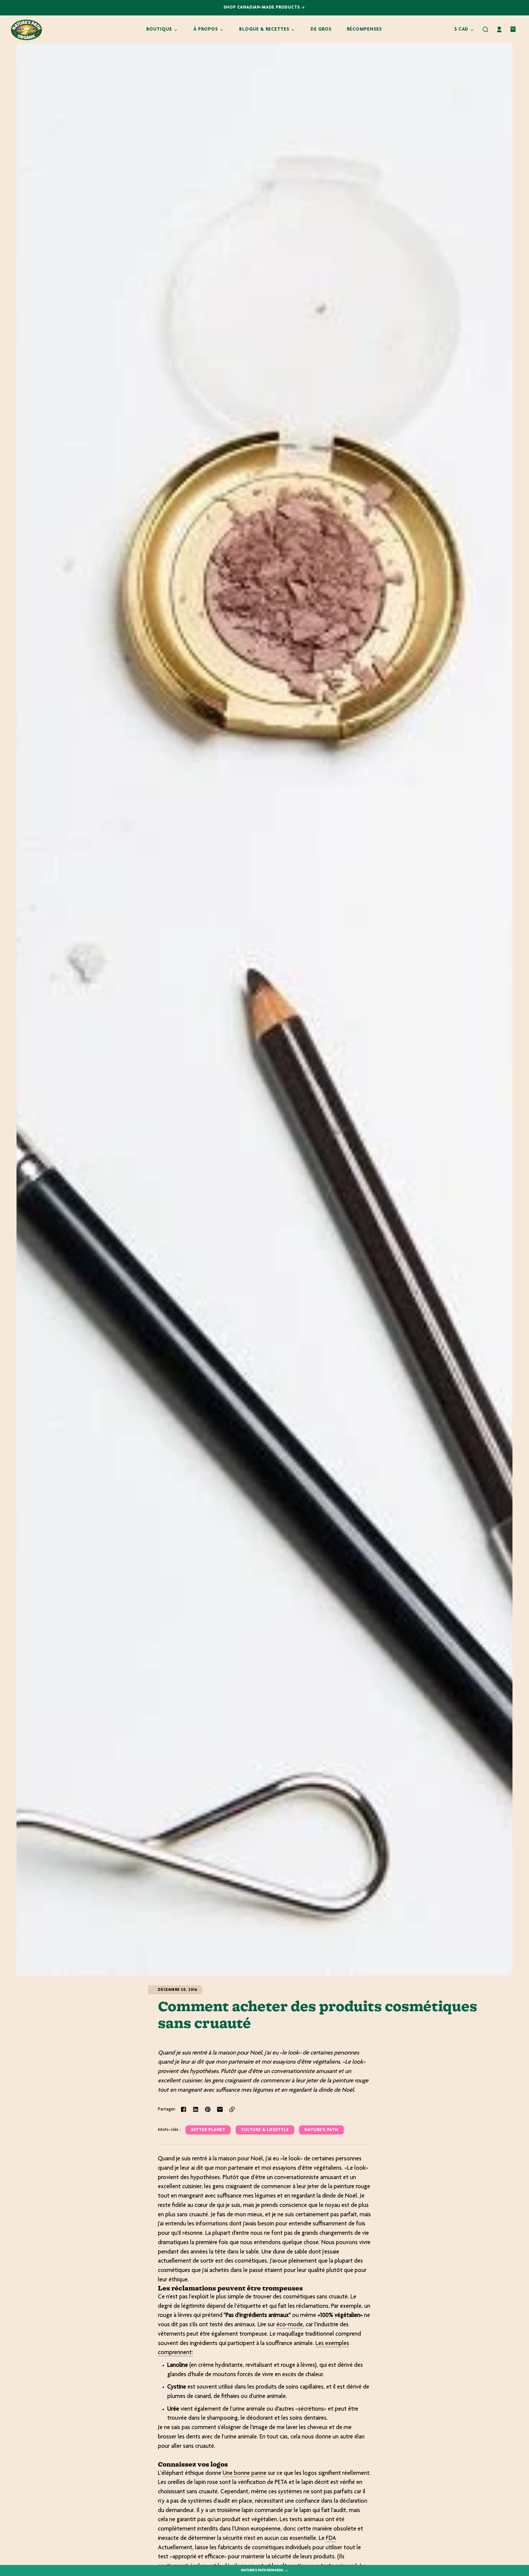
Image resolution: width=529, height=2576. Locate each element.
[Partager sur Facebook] (183, 2109)
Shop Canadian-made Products (262, 8)
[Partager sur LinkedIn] (196, 2109)
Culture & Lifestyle (265, 2130)
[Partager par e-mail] (220, 2109)
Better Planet (208, 2130)
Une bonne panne (245, 2473)
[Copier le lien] (232, 2109)
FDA (331, 2539)
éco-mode (290, 2325)
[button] (485, 29)
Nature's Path (321, 2130)
